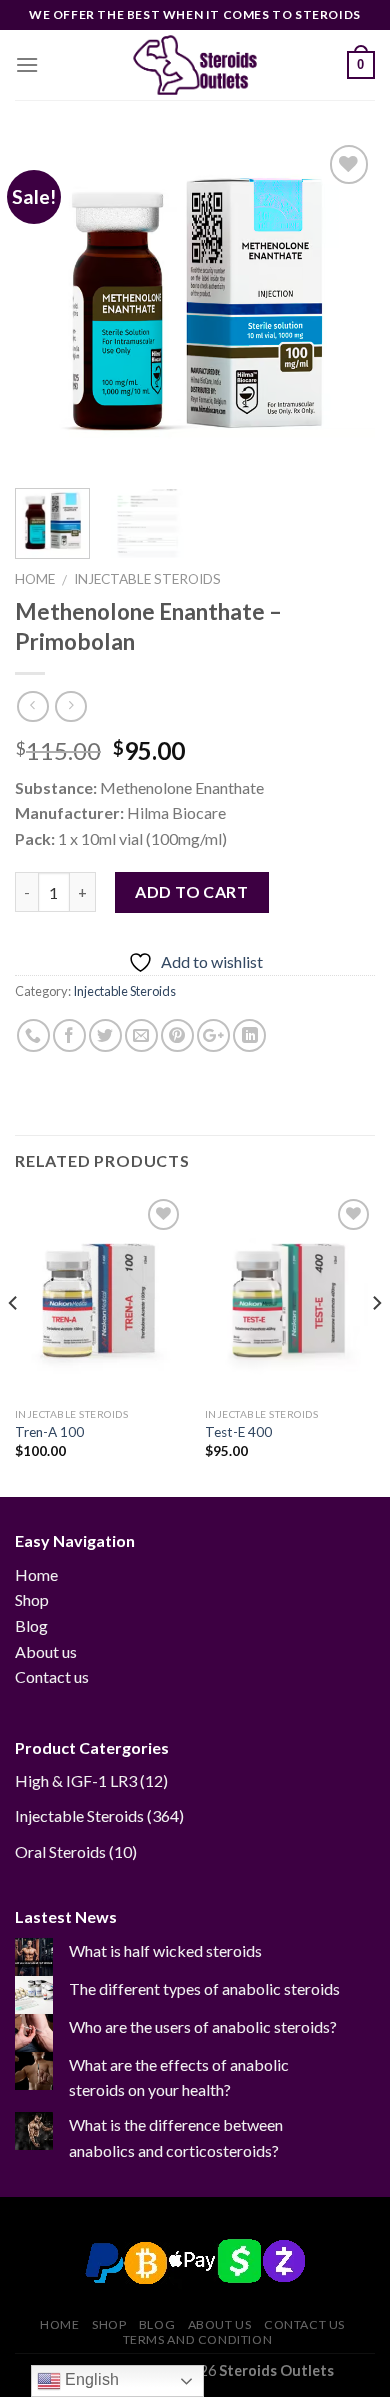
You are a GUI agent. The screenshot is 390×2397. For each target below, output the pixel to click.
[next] (343, 305)
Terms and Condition (198, 2339)
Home (35, 579)
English (90, 2379)
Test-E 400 (238, 1432)
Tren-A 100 (49, 1432)
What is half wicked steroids (165, 1950)
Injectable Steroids (147, 579)
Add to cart (191, 891)
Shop (32, 1599)
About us (46, 1651)
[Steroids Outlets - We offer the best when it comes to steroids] (195, 65)
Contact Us (304, 2324)
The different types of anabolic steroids (204, 1988)
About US (220, 2324)
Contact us (52, 1676)
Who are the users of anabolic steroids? (203, 2026)
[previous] (47, 305)
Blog (31, 1625)
